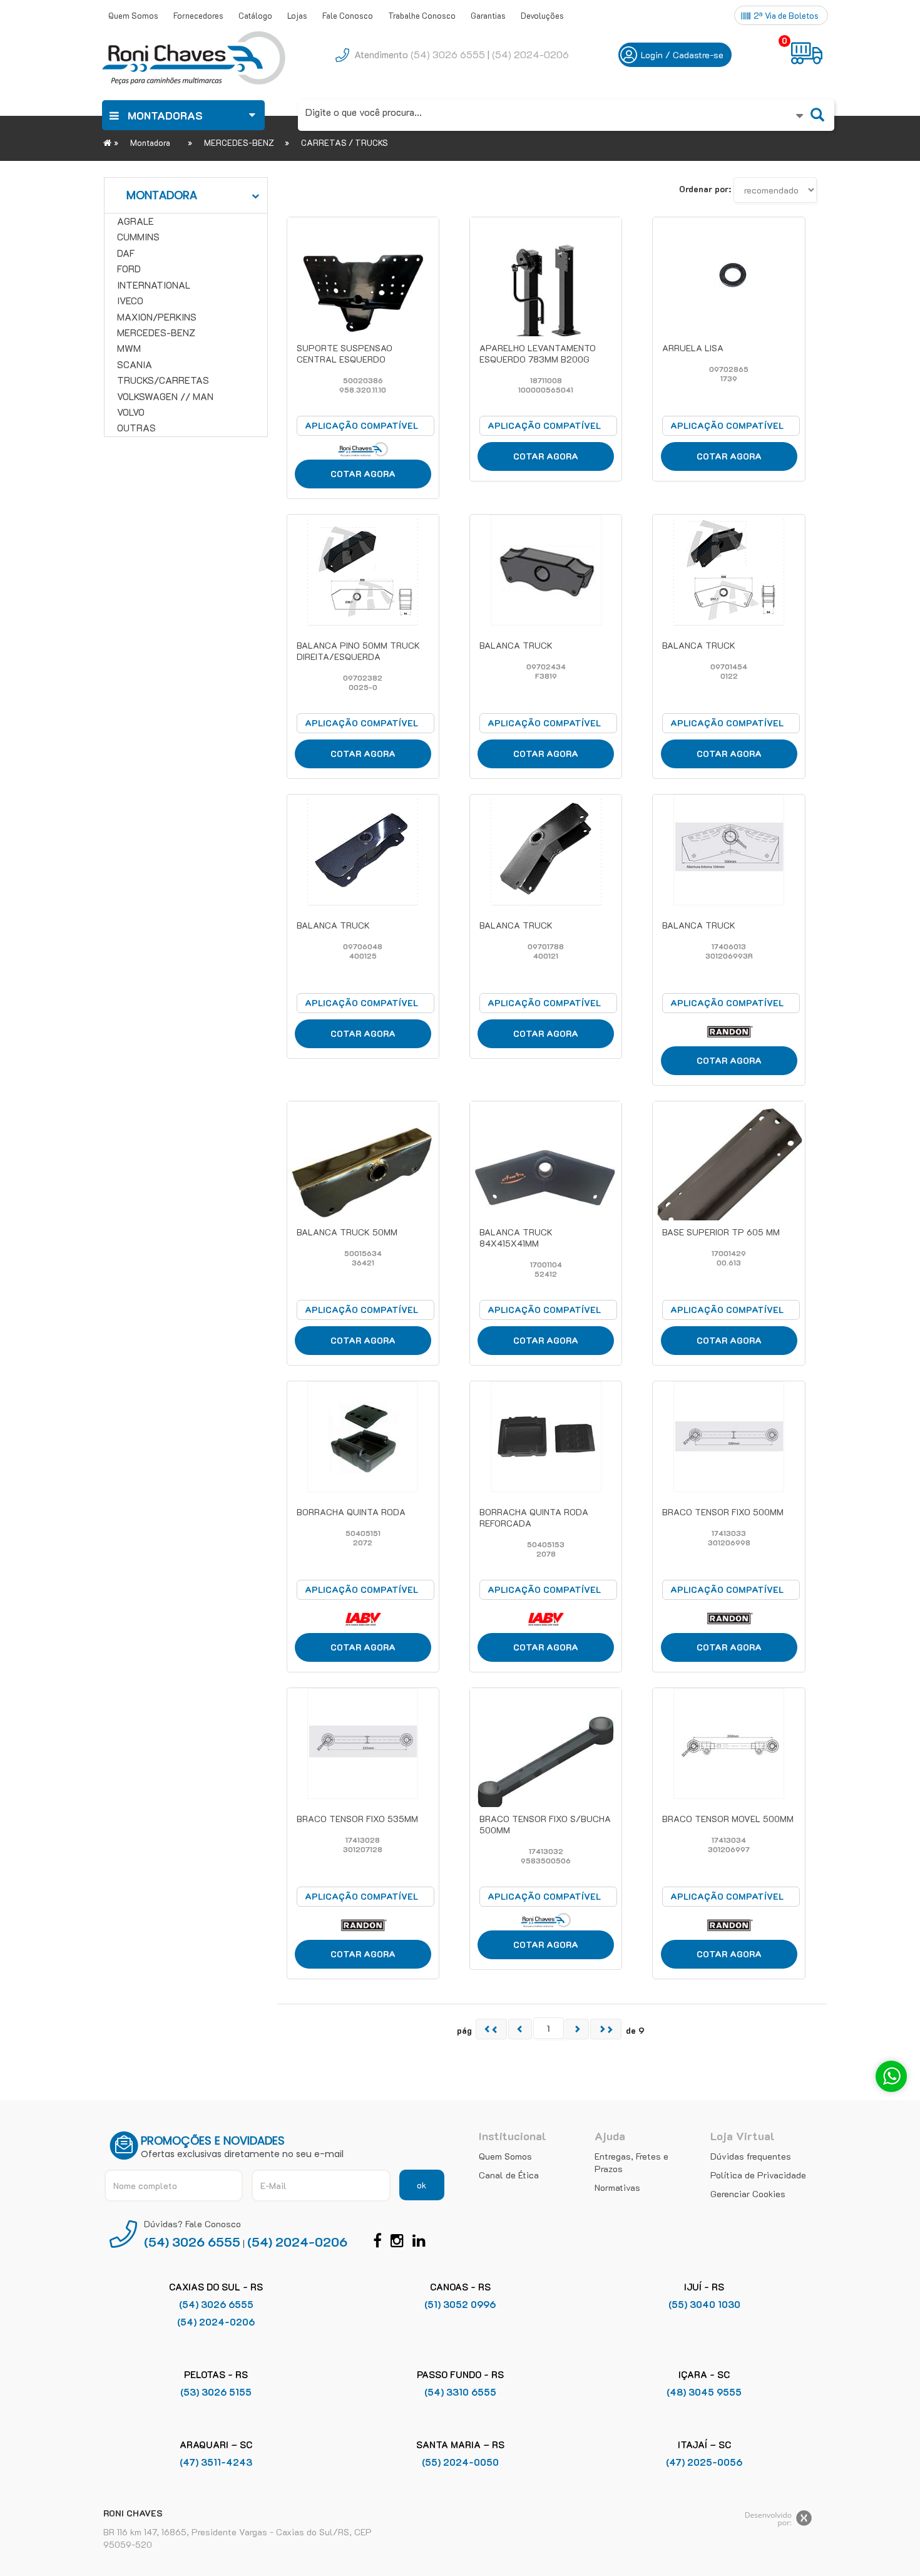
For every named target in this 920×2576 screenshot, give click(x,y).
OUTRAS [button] (136, 428)
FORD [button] (129, 269)
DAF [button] (126, 253)
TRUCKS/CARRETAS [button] (163, 380)
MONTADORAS (164, 115)
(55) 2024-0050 (460, 2462)
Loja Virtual (743, 2136)
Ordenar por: (705, 189)
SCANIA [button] (135, 364)
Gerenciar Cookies (748, 2194)
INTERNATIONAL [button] (154, 285)
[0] (808, 53)
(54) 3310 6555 (460, 2392)
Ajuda (610, 2136)
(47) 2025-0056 (704, 2462)
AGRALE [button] (135, 221)
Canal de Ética (509, 2175)
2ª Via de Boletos (786, 15)
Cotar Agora (363, 474)
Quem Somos (505, 2156)
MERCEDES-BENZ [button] (156, 332)
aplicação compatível (361, 425)
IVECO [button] (130, 301)
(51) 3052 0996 (460, 2304)
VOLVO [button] (131, 412)
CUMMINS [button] (138, 237)
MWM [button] (129, 348)
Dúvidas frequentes (751, 2156)
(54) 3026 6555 (448, 54)
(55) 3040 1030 (704, 2304)
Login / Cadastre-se (682, 55)
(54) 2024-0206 (530, 54)
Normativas (617, 2187)
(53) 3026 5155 (216, 2392)
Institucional (513, 2136)
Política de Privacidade (758, 2175)
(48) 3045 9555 (704, 2392)
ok (422, 2185)
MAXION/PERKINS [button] (157, 317)
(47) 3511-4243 (216, 2462)
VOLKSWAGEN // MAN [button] (165, 396)
